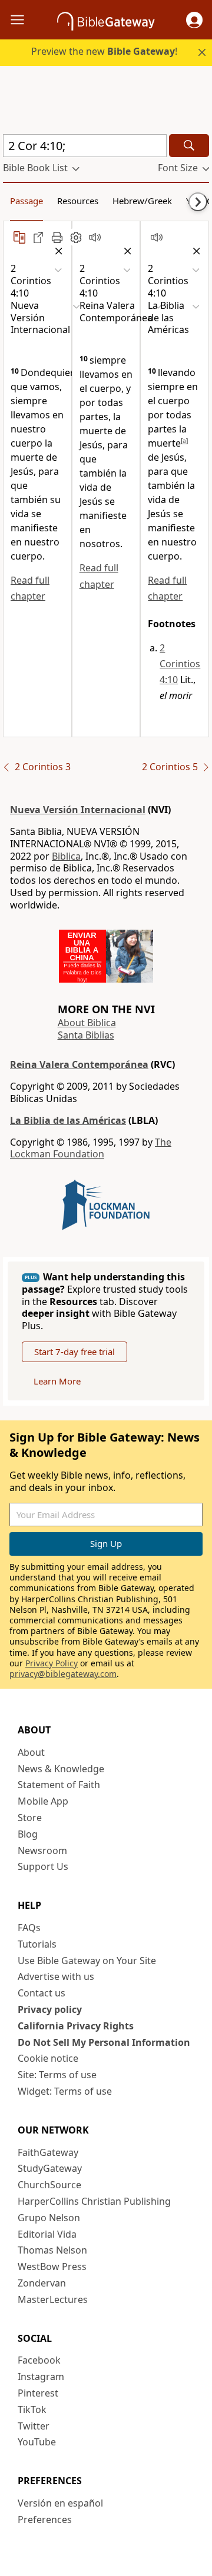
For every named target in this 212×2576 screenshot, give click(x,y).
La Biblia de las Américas (68, 1120)
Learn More (57, 1381)
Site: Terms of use (57, 2075)
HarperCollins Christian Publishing (94, 2201)
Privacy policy (50, 2009)
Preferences (45, 2520)
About (31, 1752)
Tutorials (37, 1944)
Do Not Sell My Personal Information (104, 2042)
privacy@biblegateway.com (63, 1674)
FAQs (29, 1928)
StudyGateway (50, 2168)
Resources (78, 201)
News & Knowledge (61, 1769)
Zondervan (42, 2283)
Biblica (66, 856)
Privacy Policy (52, 1663)
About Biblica (87, 1023)
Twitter (34, 2426)
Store (30, 1818)
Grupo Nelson (49, 2218)
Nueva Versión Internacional (78, 810)
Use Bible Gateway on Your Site (87, 1961)
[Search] (189, 146)
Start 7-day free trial (74, 1352)
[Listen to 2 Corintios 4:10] (95, 237)
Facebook (39, 2360)
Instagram (41, 2377)
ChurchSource (49, 2185)
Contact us (42, 1993)
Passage (26, 201)
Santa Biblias (86, 1035)
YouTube (37, 2442)
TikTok (32, 2409)
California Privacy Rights (76, 2026)
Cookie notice (48, 2058)
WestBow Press (52, 2267)
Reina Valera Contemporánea (79, 1064)
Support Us (43, 1866)
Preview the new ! (104, 51)
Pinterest (38, 2393)
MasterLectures (53, 2299)
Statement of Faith (59, 1785)
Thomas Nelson (52, 2250)
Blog (28, 1834)
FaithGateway (48, 2152)
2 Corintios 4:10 (180, 664)
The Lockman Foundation (91, 1148)
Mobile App (43, 1801)
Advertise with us (56, 1976)
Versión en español (60, 2503)
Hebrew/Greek (142, 201)
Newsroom (42, 1851)
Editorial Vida (47, 2234)
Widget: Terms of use (65, 2091)
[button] (194, 20)
